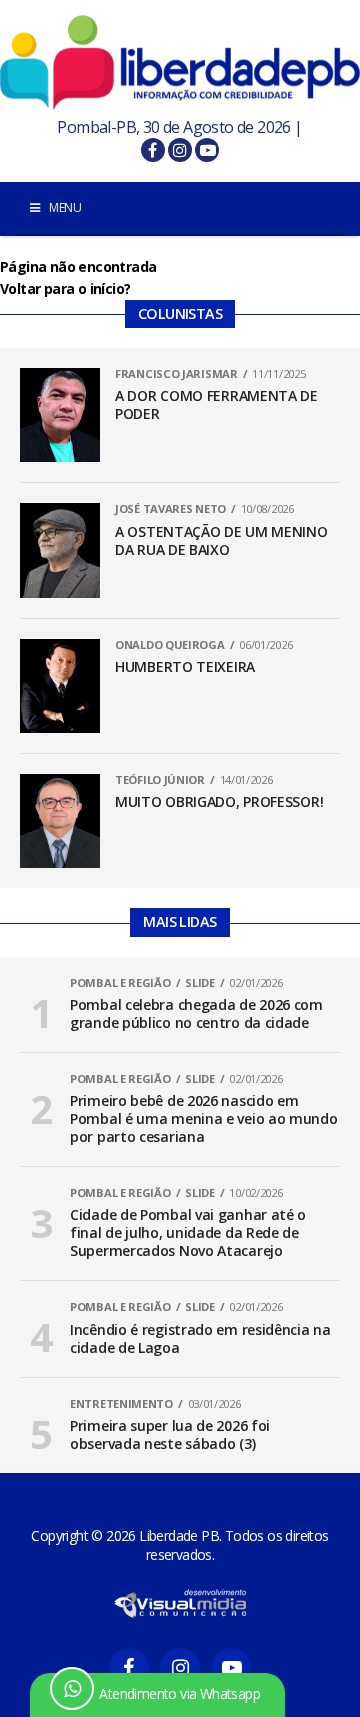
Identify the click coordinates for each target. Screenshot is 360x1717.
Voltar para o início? (65, 288)
